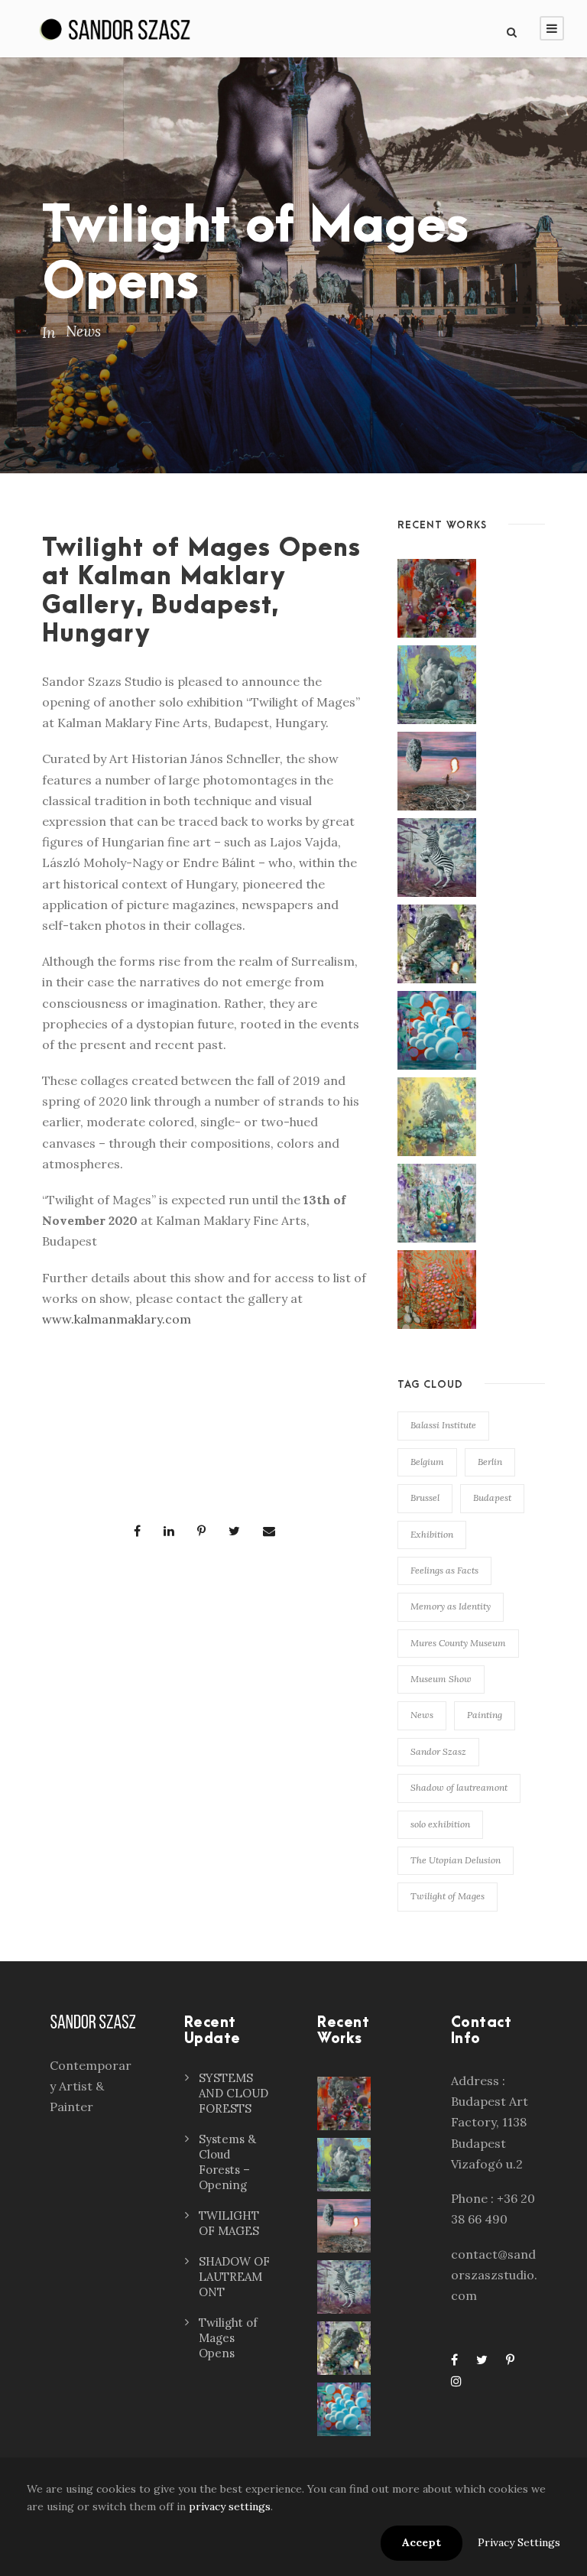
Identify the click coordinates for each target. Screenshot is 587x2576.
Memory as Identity (451, 1606)
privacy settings (230, 2506)
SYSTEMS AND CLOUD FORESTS (234, 2093)
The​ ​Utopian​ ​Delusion (456, 1860)
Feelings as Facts (444, 1570)
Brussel (425, 1498)
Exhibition (432, 1534)
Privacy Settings (519, 2542)
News (83, 331)
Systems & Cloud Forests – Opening (227, 2162)
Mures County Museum (458, 1643)
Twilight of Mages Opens (228, 2338)
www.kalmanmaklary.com (117, 1319)
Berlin (490, 1462)
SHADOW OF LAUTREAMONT (234, 2277)
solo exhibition (440, 1824)
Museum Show (441, 1679)
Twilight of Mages (448, 1896)
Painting (485, 1715)
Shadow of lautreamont (459, 1787)
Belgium (427, 1462)
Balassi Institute (443, 1425)
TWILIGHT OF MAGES (229, 2223)
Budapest (492, 1498)
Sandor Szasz (438, 1751)
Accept (422, 2542)
